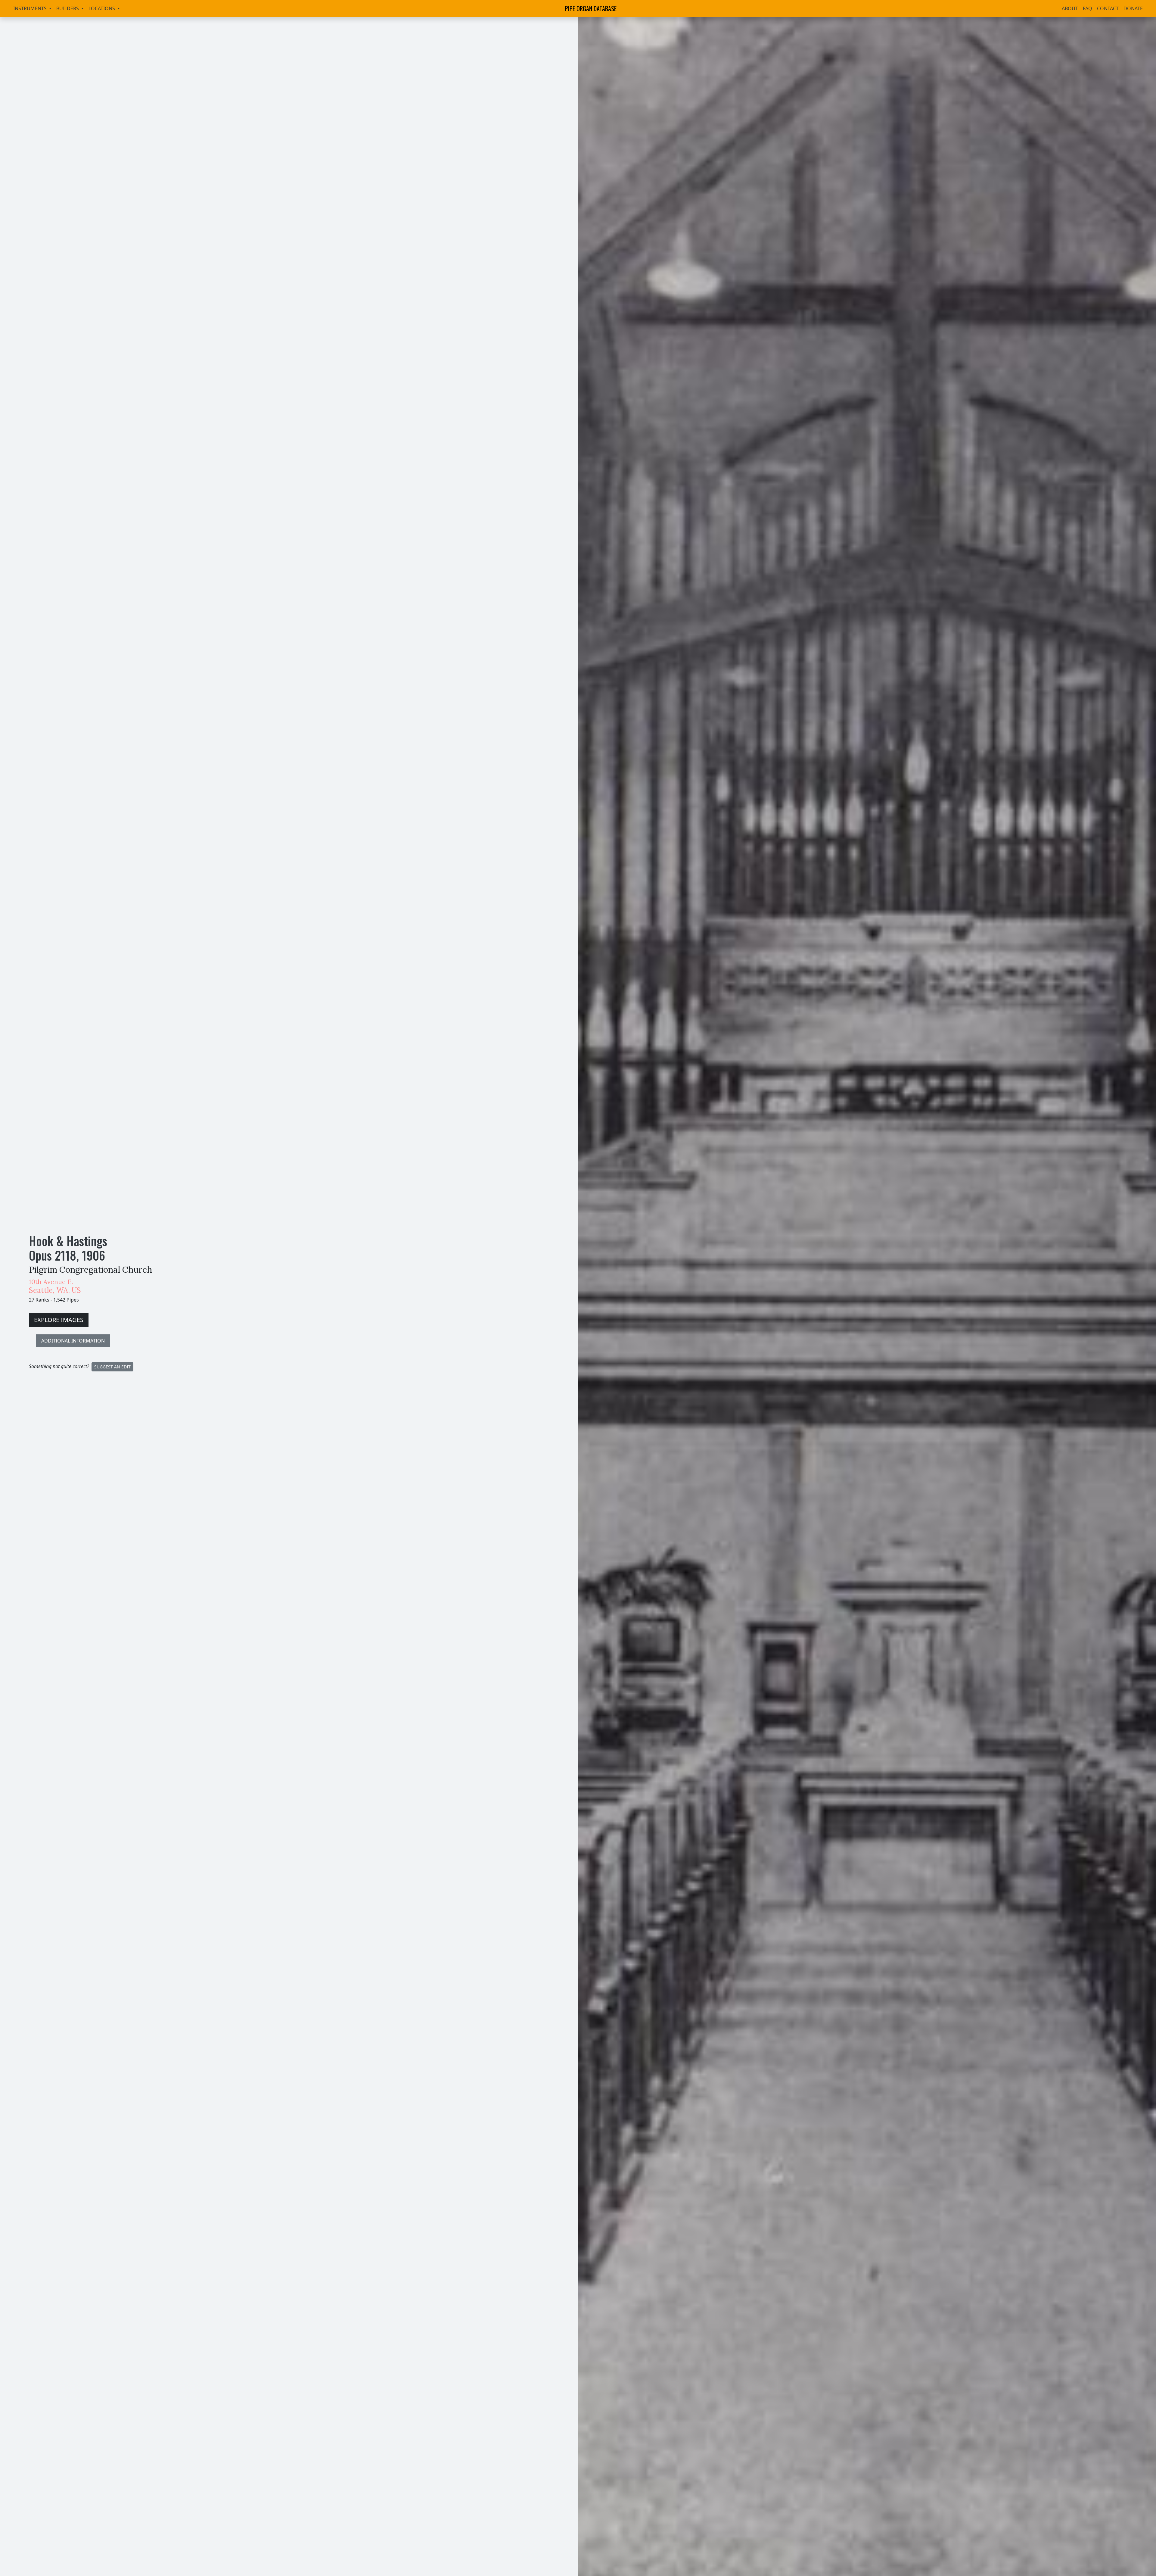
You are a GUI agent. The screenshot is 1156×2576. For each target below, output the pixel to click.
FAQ (1088, 8)
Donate (1133, 8)
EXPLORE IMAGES (59, 1320)
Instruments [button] (31, 8)
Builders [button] (68, 8)
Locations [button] (102, 8)
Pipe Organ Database (591, 8)
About (1070, 8)
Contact (1108, 8)
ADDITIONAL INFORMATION (73, 1341)
